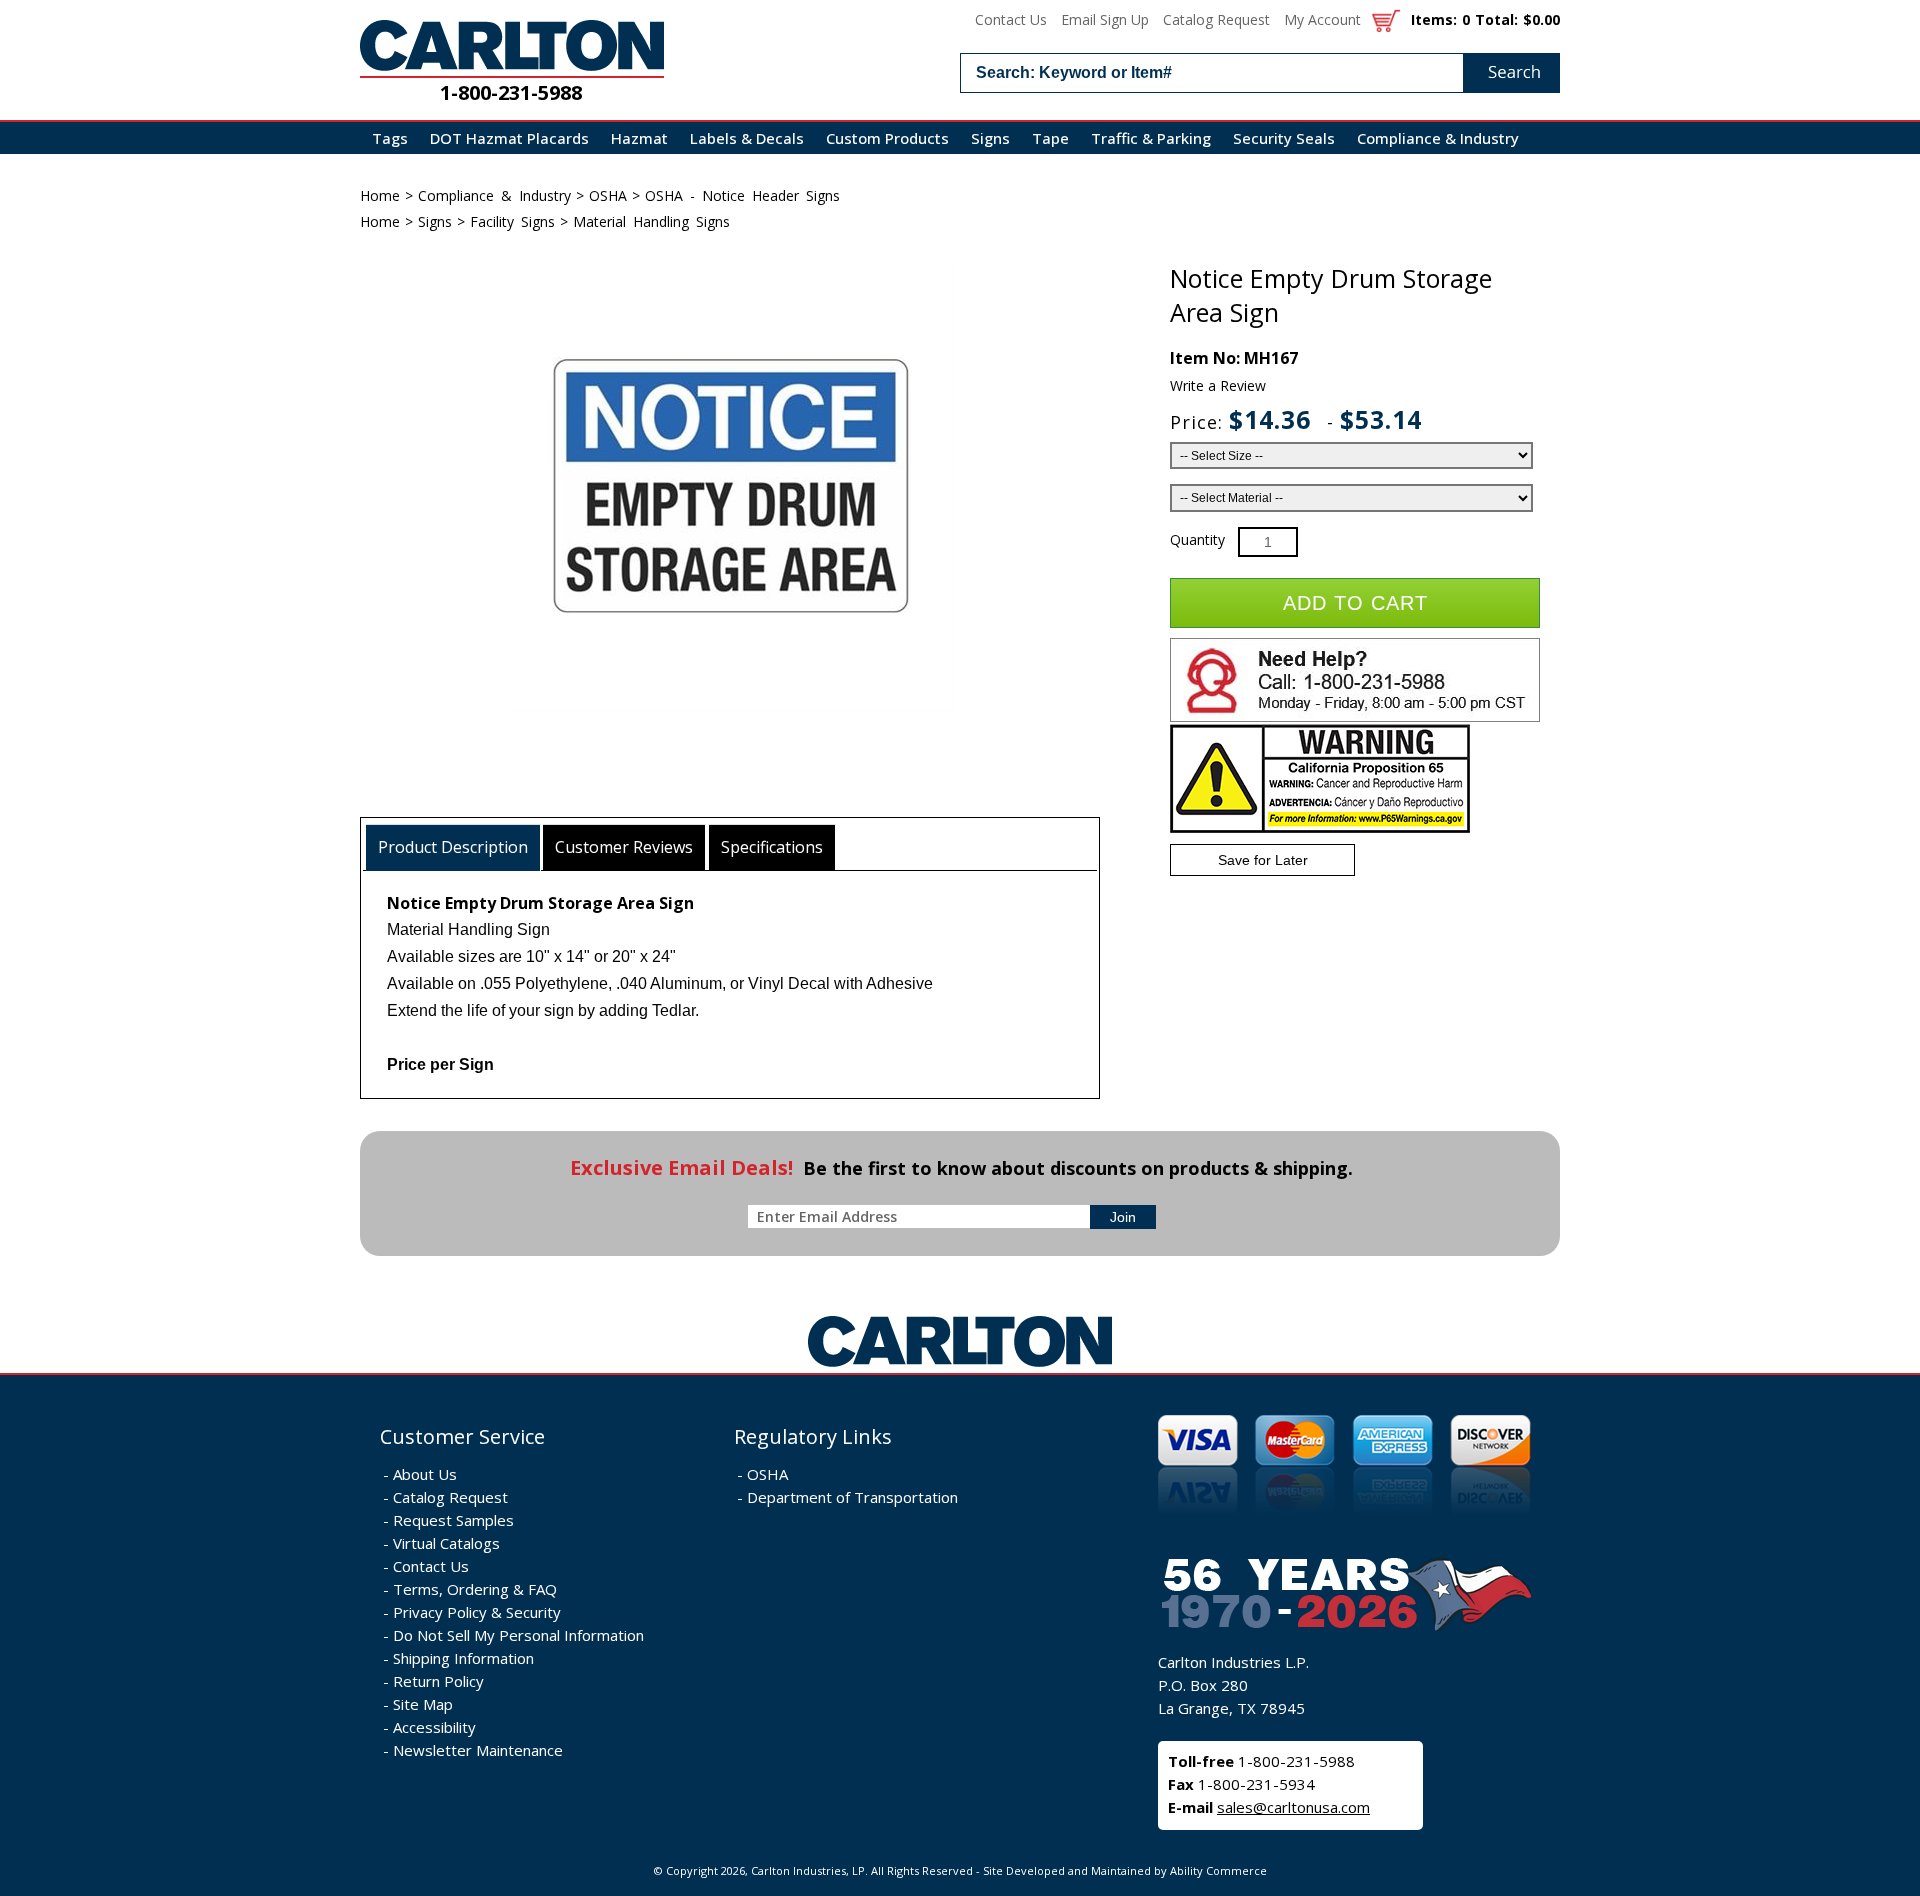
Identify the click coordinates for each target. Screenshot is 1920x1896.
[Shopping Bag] (1386, 19)
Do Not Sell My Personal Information (518, 1635)
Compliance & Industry (1438, 138)
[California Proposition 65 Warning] (1320, 828)
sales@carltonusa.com (1293, 1807)
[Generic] (960, 1367)
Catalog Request (1216, 19)
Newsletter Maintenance (478, 1750)
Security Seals (1284, 138)
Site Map (423, 1704)
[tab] (453, 847)
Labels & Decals (747, 138)
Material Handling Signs (651, 221)
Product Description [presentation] (453, 847)
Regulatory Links (813, 1436)
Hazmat (639, 138)
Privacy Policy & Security (477, 1612)
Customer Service (462, 1436)
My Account (1322, 19)
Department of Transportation (852, 1497)
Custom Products (887, 138)
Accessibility (434, 1727)
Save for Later (1263, 860)
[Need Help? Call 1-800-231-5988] (1355, 717)
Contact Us (1011, 19)
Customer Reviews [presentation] (624, 847)
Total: (1496, 19)
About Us (425, 1474)
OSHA (608, 195)
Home (380, 195)
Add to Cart (1355, 603)
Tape (1050, 138)
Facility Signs (512, 221)
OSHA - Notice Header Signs (742, 195)
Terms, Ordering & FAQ (475, 1589)
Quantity (1197, 539)
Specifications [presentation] (772, 847)
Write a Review (1218, 385)
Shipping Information (463, 1658)
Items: (1434, 19)
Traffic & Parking (1151, 138)
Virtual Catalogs (446, 1543)
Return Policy (438, 1681)
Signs (990, 138)
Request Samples (453, 1520)
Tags (390, 138)
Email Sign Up (1105, 19)
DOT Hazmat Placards (509, 138)
